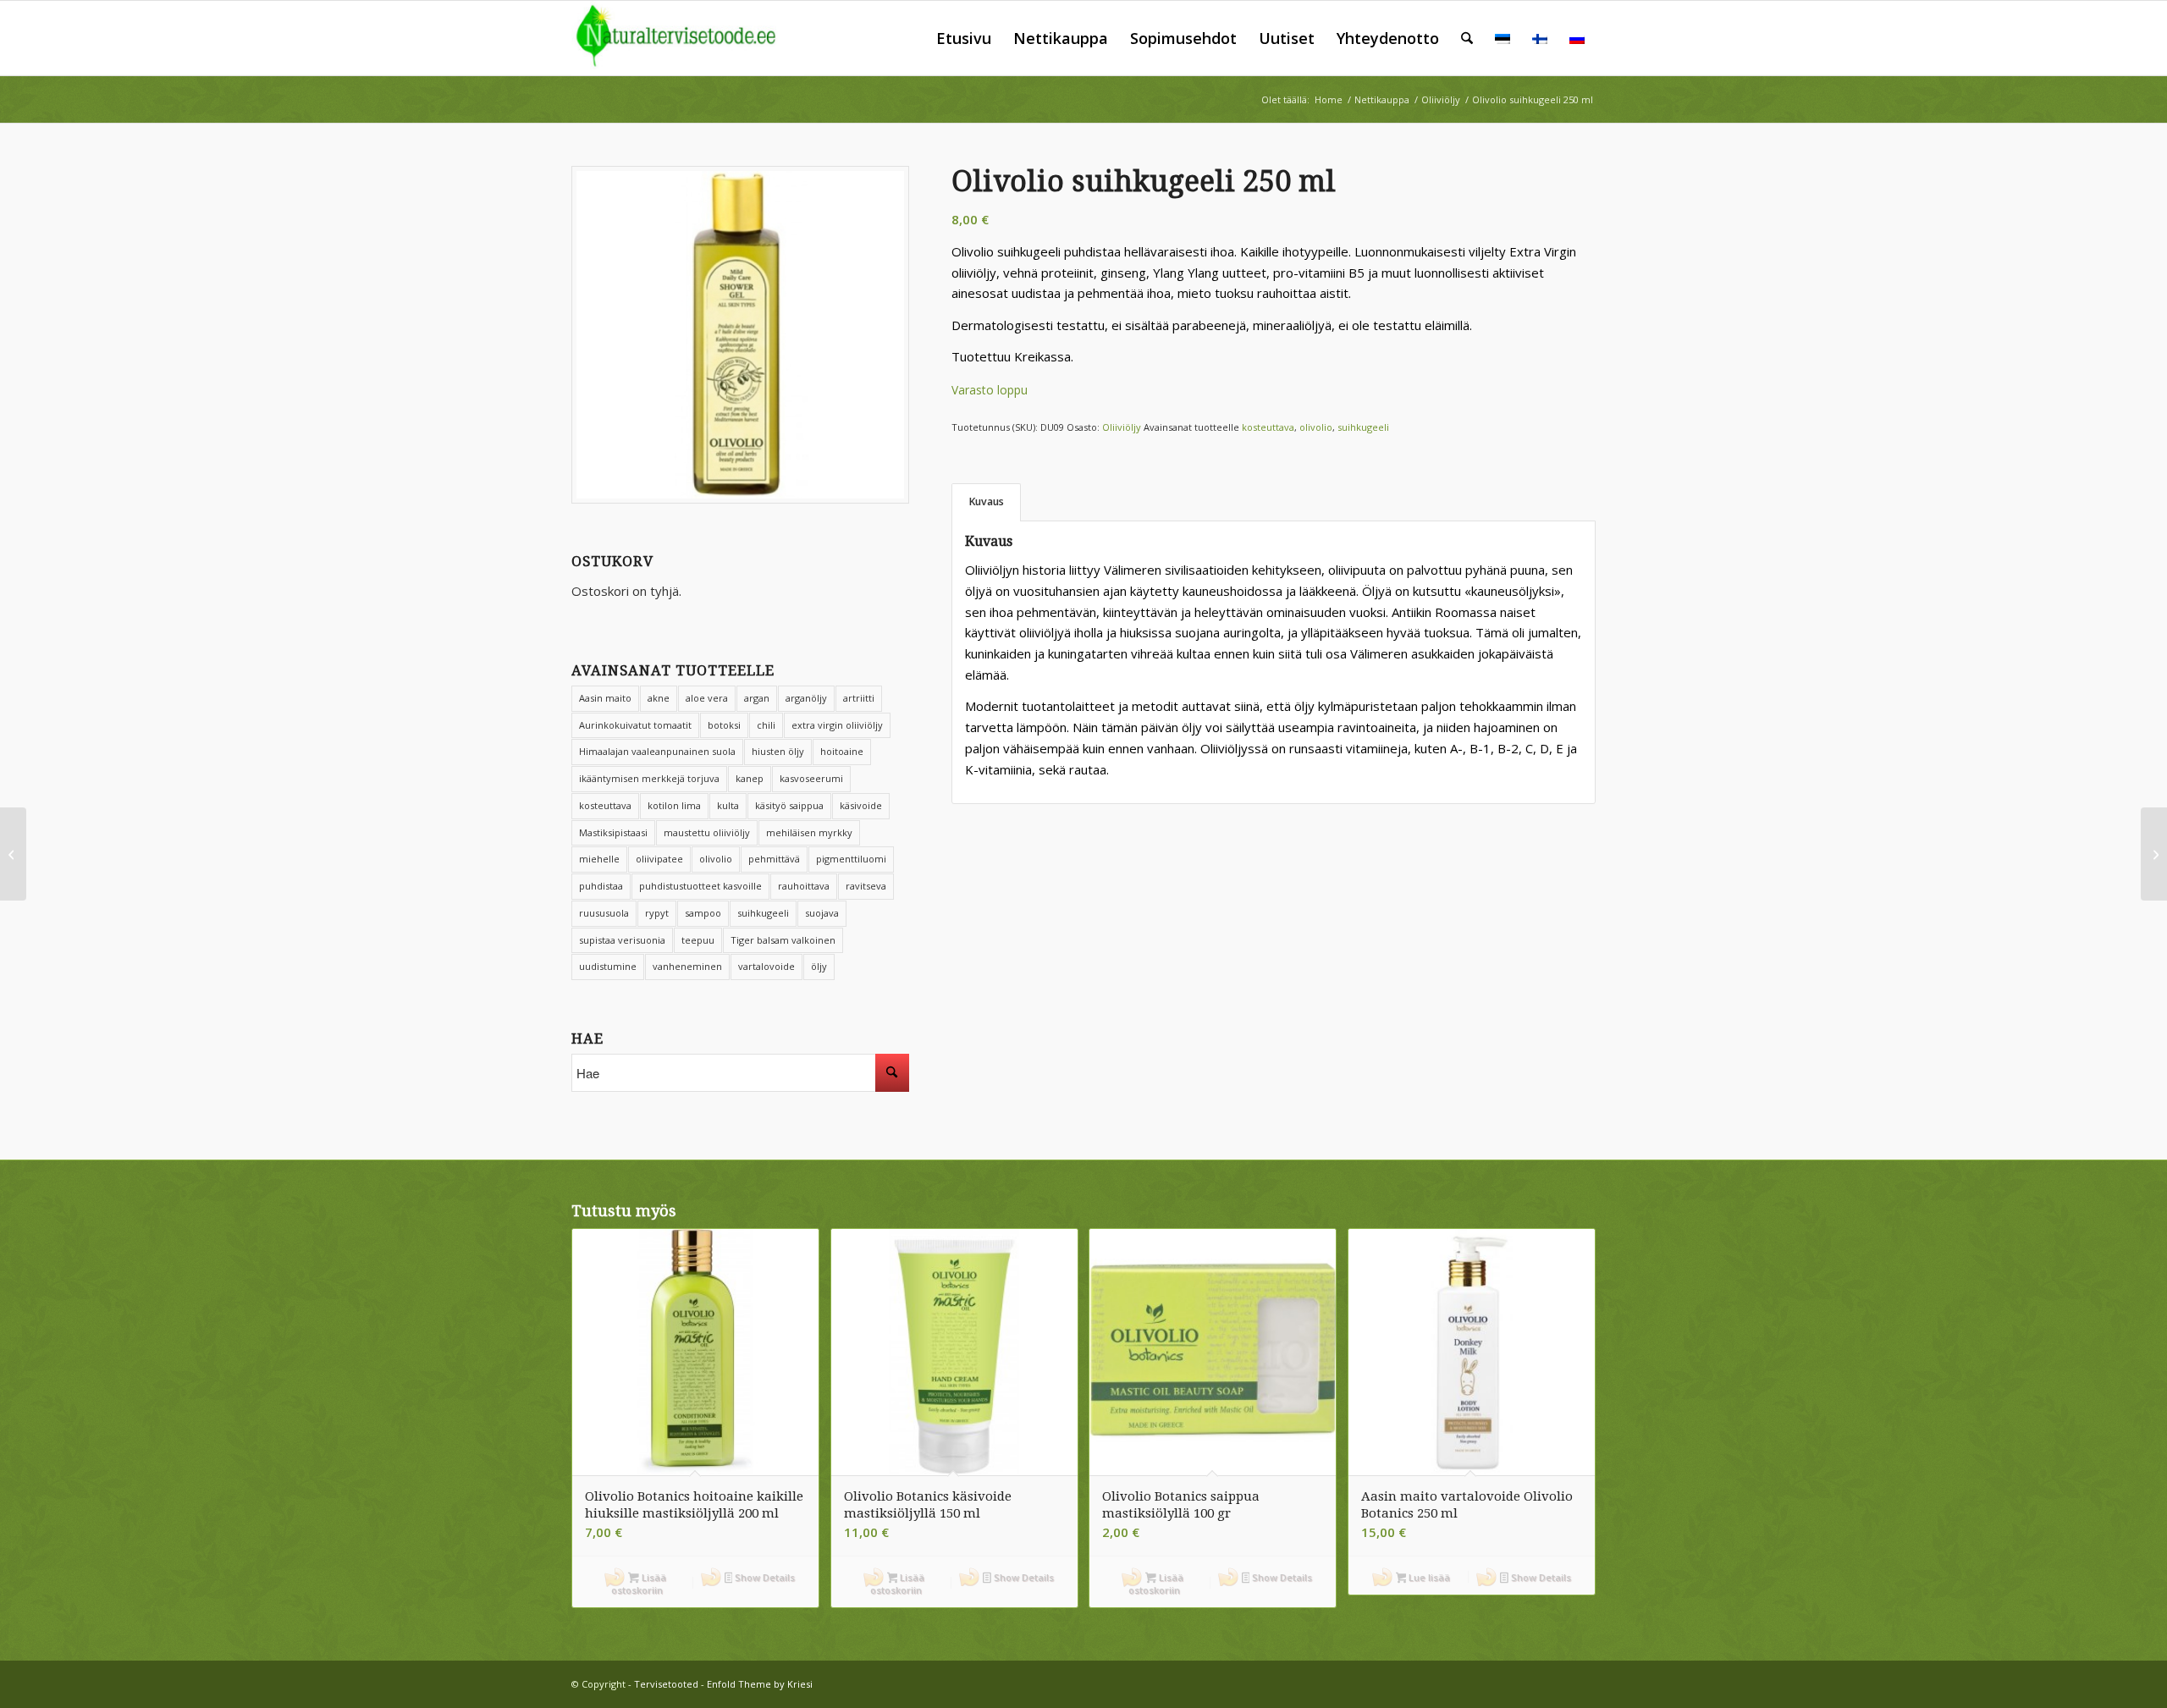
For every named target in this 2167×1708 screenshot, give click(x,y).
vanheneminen (687, 966)
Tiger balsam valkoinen (783, 940)
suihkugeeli (763, 913)
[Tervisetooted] (688, 38)
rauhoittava (804, 886)
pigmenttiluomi (851, 859)
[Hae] (1467, 38)
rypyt (657, 913)
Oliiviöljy (1122, 427)
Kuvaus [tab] (987, 501)
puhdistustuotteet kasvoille (700, 886)
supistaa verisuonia (622, 940)
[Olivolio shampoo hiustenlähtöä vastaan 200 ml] (2154, 854)
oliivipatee (659, 859)
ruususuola (604, 913)
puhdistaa (601, 886)
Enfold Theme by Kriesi (760, 1684)
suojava (822, 913)
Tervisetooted (666, 1684)
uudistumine (608, 966)
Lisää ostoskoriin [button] (639, 1584)
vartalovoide (766, 966)
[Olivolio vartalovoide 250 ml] (13, 854)
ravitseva (866, 886)
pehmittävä (774, 859)
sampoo (703, 913)
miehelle (599, 859)
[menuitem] (964, 38)
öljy (819, 966)
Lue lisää (1428, 1577)
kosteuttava (1268, 427)
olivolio (716, 859)
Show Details (764, 1577)
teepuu (698, 940)
